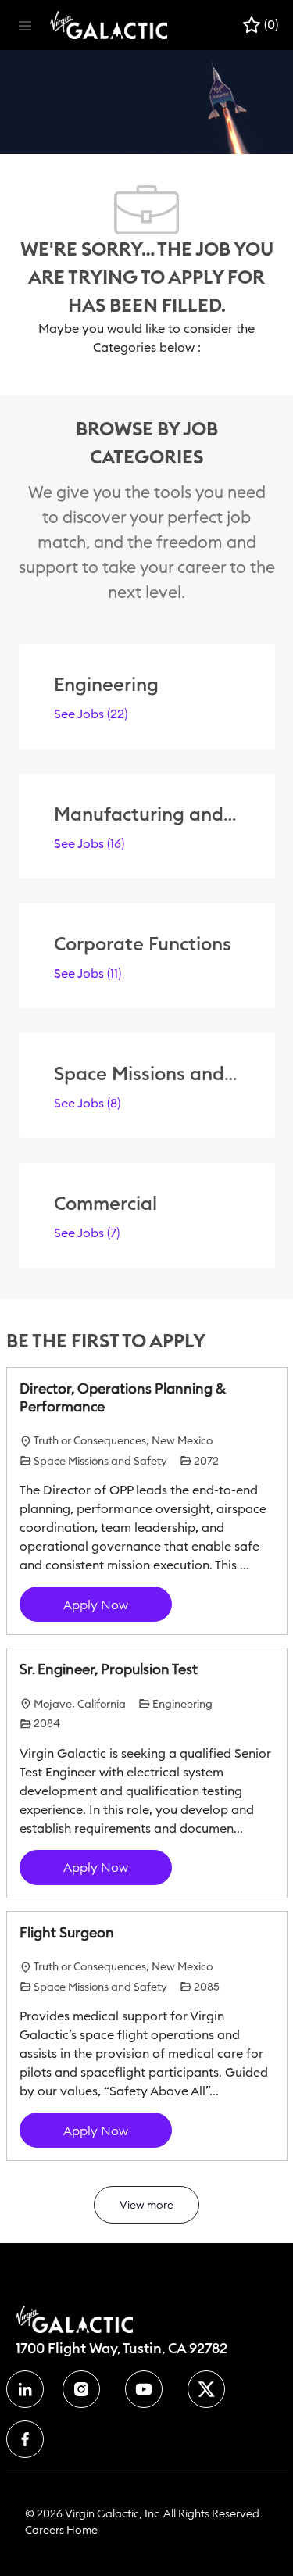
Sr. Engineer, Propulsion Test (109, 1669)
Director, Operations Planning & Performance (123, 1398)
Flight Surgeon (67, 1933)
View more (146, 2205)
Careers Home (61, 2530)
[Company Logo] (109, 24)
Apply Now (96, 1605)
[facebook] (25, 2389)
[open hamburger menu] (25, 25)
